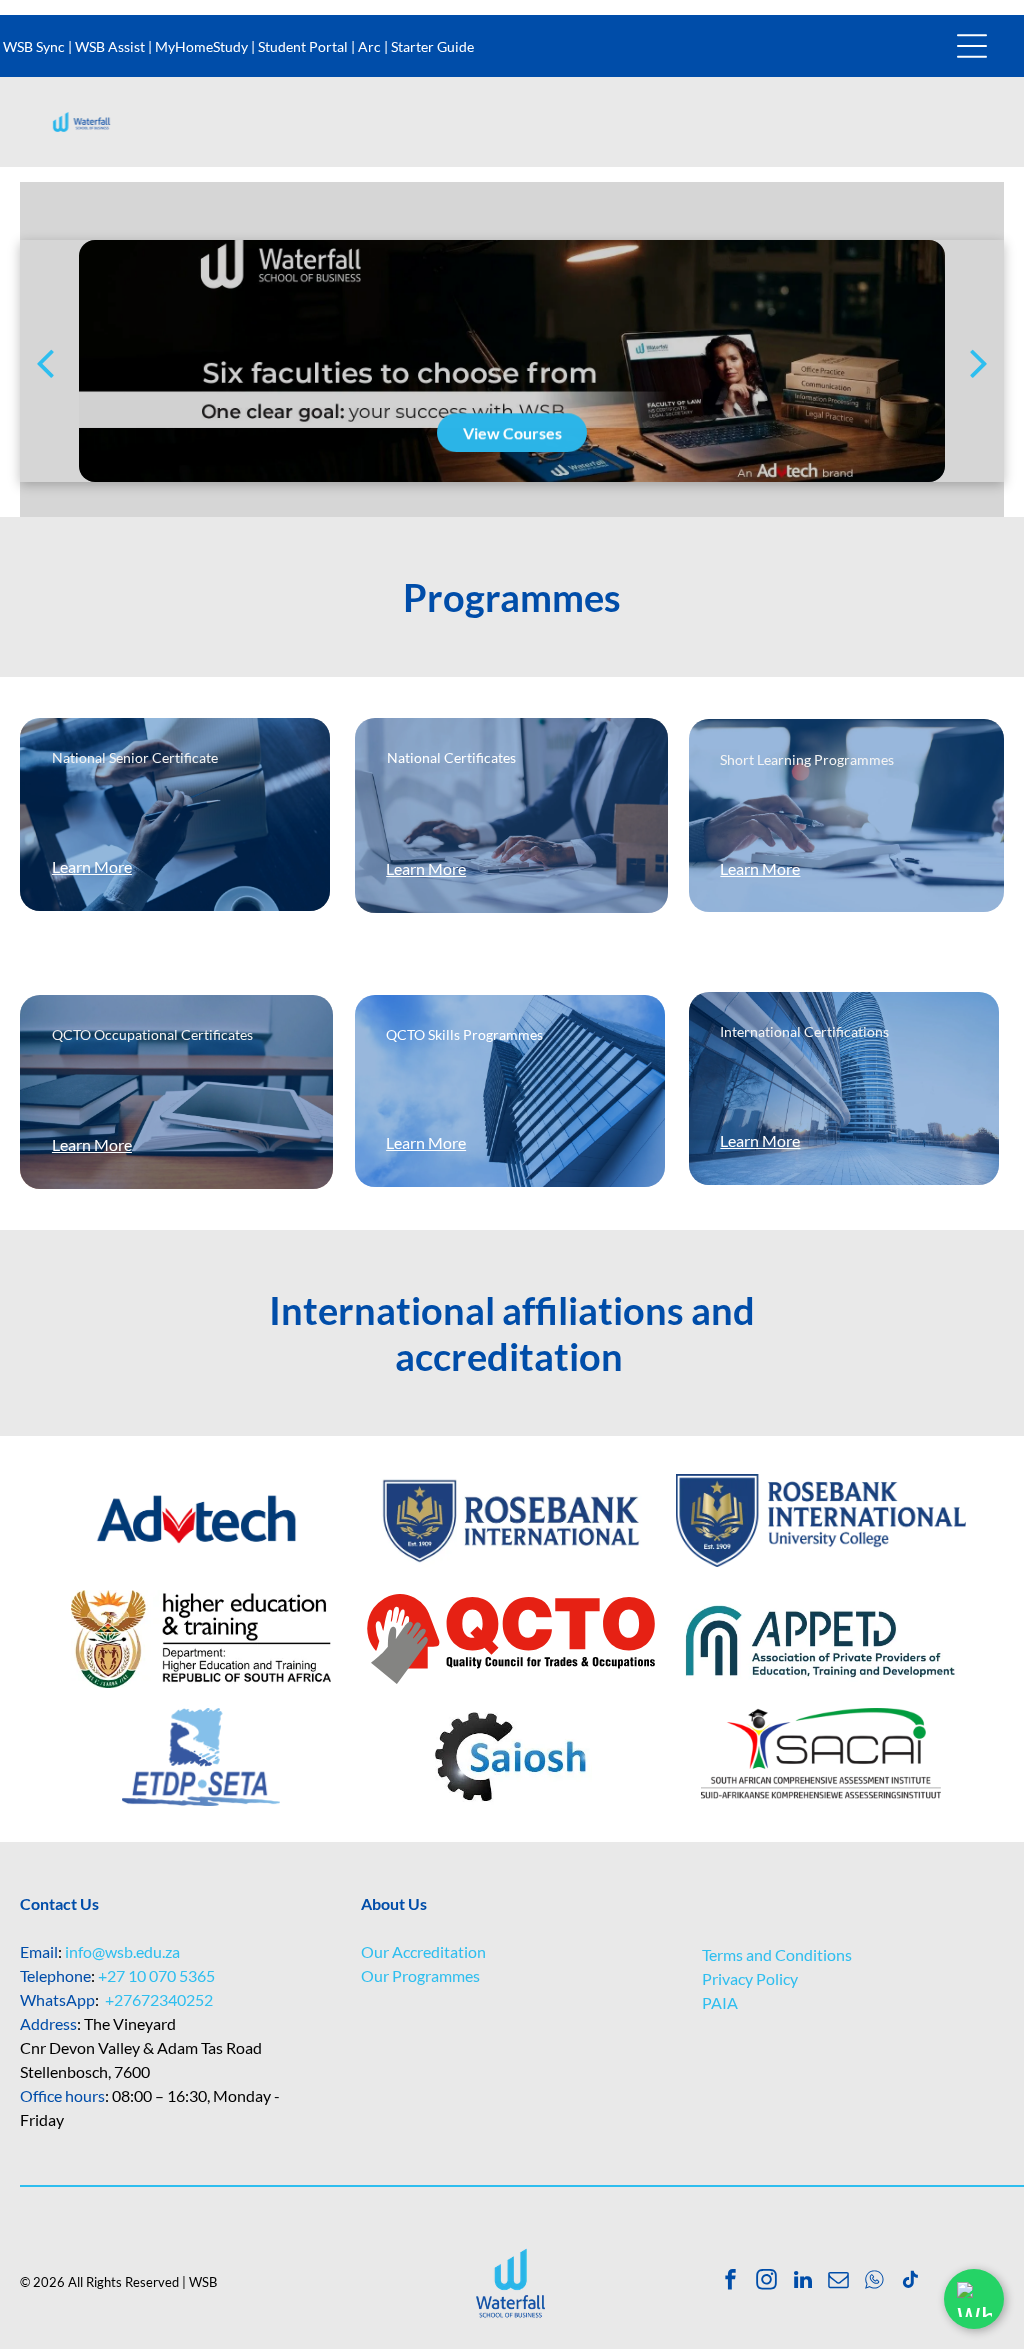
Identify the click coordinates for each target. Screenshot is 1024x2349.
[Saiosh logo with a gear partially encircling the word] (511, 1757)
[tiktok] (910, 2282)
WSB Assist (110, 46)
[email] (838, 2282)
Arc (369, 46)
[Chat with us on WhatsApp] (974, 2299)
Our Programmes (420, 1975)
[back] (45, 360)
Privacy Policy (750, 1978)
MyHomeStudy (201, 46)
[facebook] (730, 2282)
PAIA (720, 2002)
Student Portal (303, 46)
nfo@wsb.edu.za (124, 1951)
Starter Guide (432, 46)
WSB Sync (34, 46)
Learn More (92, 866)
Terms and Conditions (777, 1954)
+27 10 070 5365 (156, 1975)
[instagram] (766, 2282)
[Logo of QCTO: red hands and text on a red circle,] (511, 1639)
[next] (979, 360)
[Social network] (874, 2282)
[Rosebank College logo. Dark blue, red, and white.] (511, 1521)
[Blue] (201, 1521)
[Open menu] (972, 46)
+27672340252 (159, 1999)
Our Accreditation (423, 1951)
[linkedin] (802, 2282)
